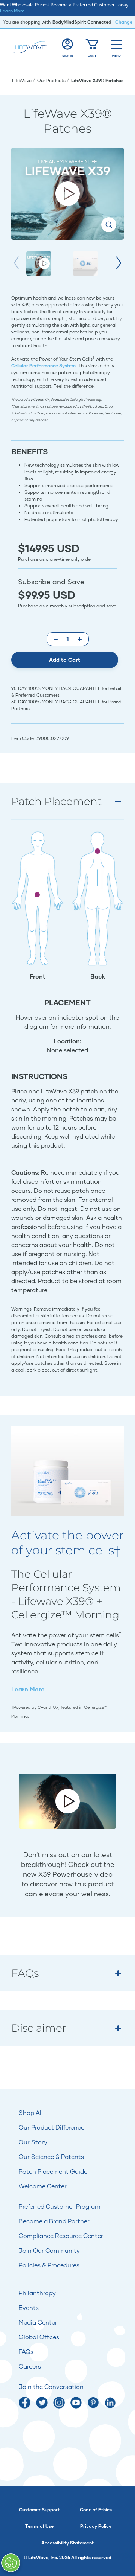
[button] (119, 263)
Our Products (52, 80)
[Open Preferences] (11, 2563)
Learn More (12, 11)
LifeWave (22, 80)
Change (124, 22)
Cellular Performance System (43, 366)
